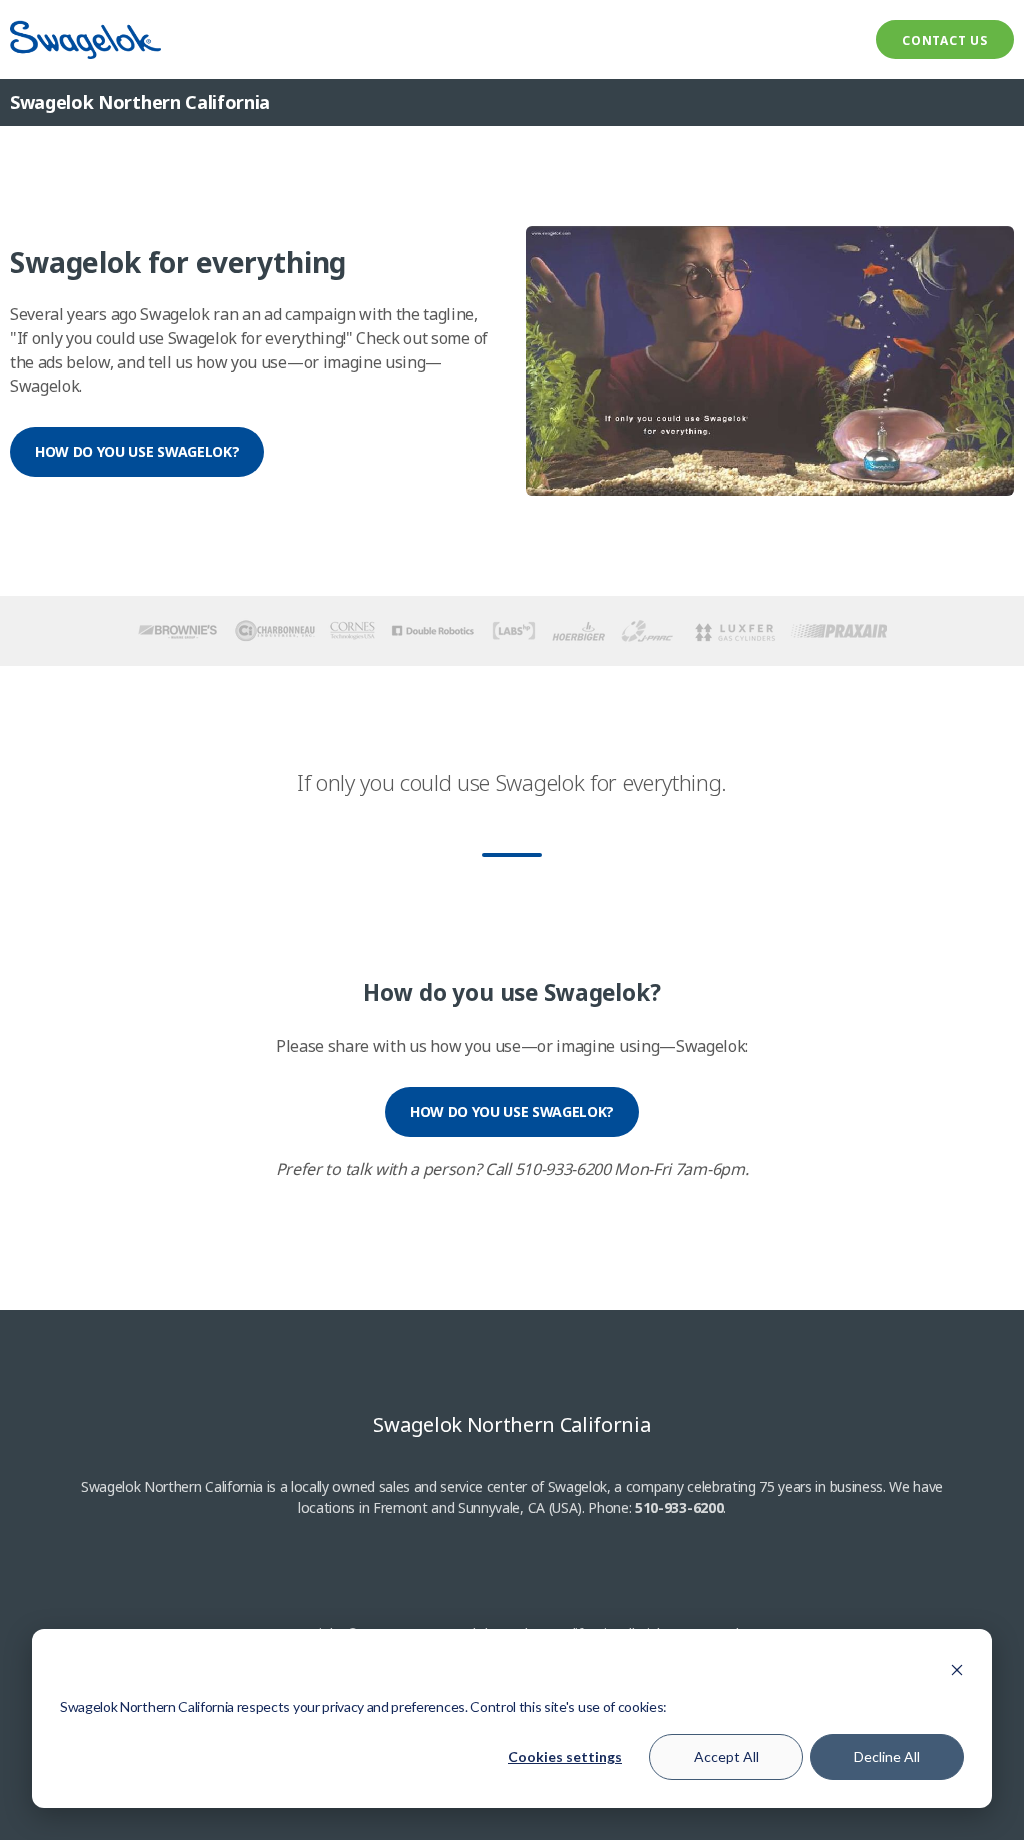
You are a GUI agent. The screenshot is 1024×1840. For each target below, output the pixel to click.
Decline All (887, 1756)
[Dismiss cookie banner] (957, 1669)
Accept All (726, 1756)
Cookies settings (565, 1756)
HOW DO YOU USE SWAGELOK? (137, 451)
